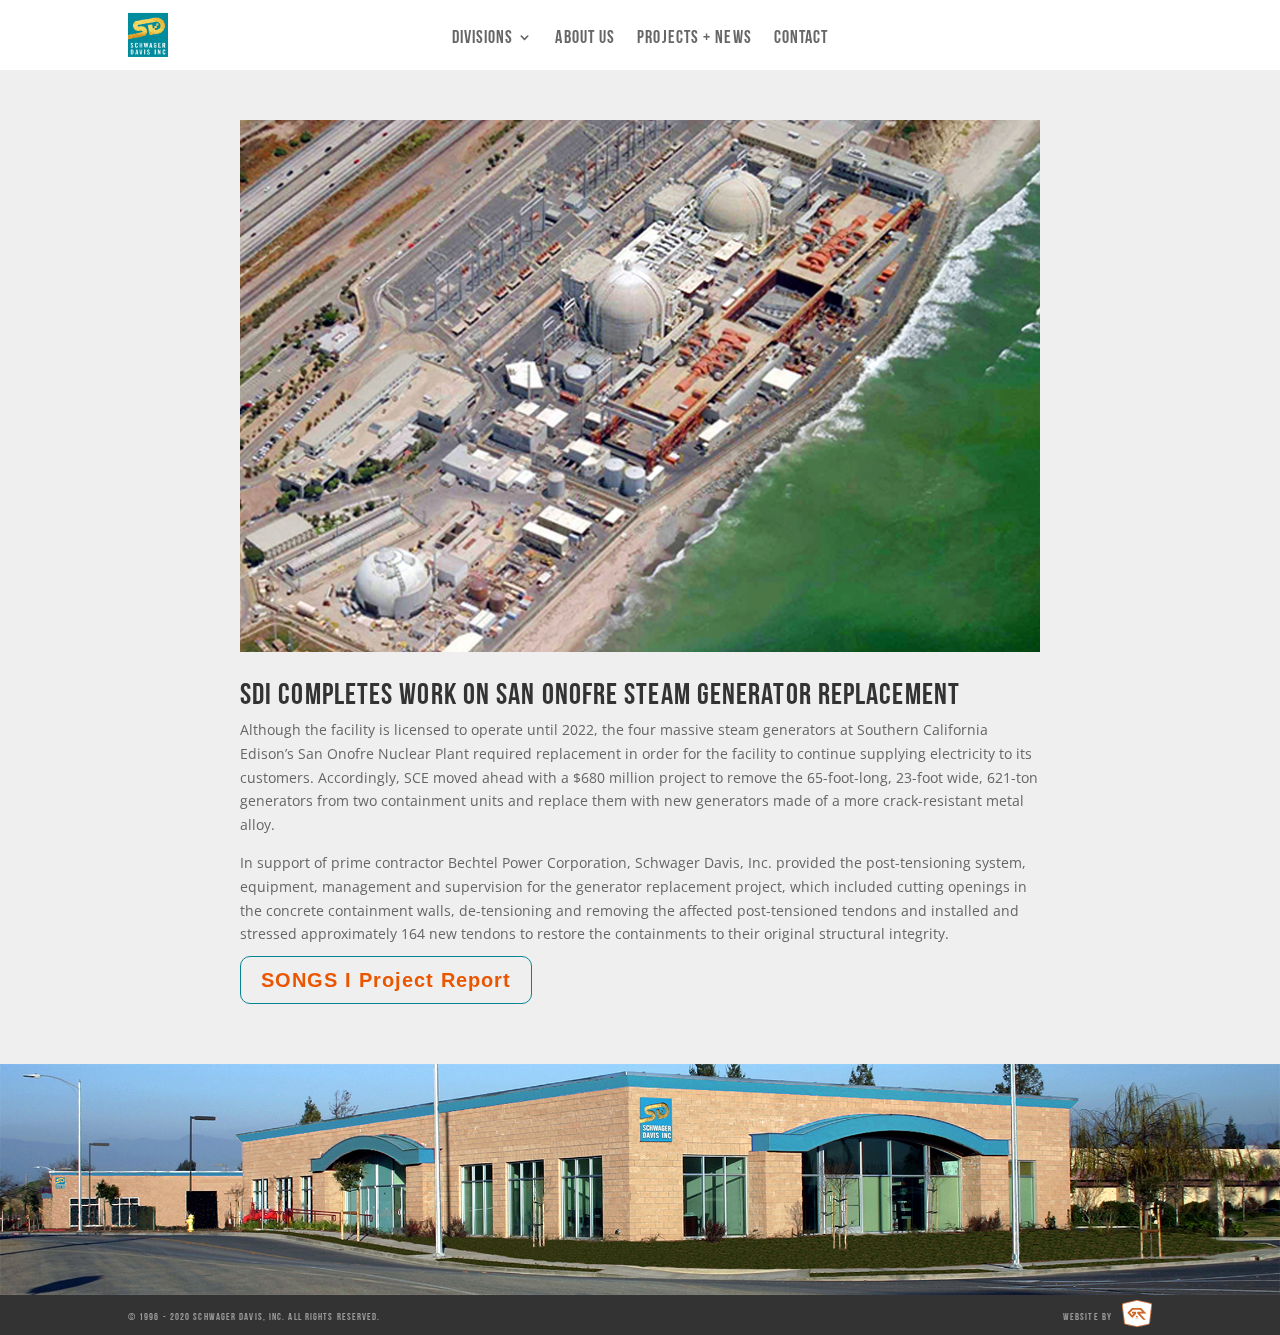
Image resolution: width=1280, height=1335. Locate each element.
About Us (585, 38)
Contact (801, 38)
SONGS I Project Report (386, 980)
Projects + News (694, 38)
